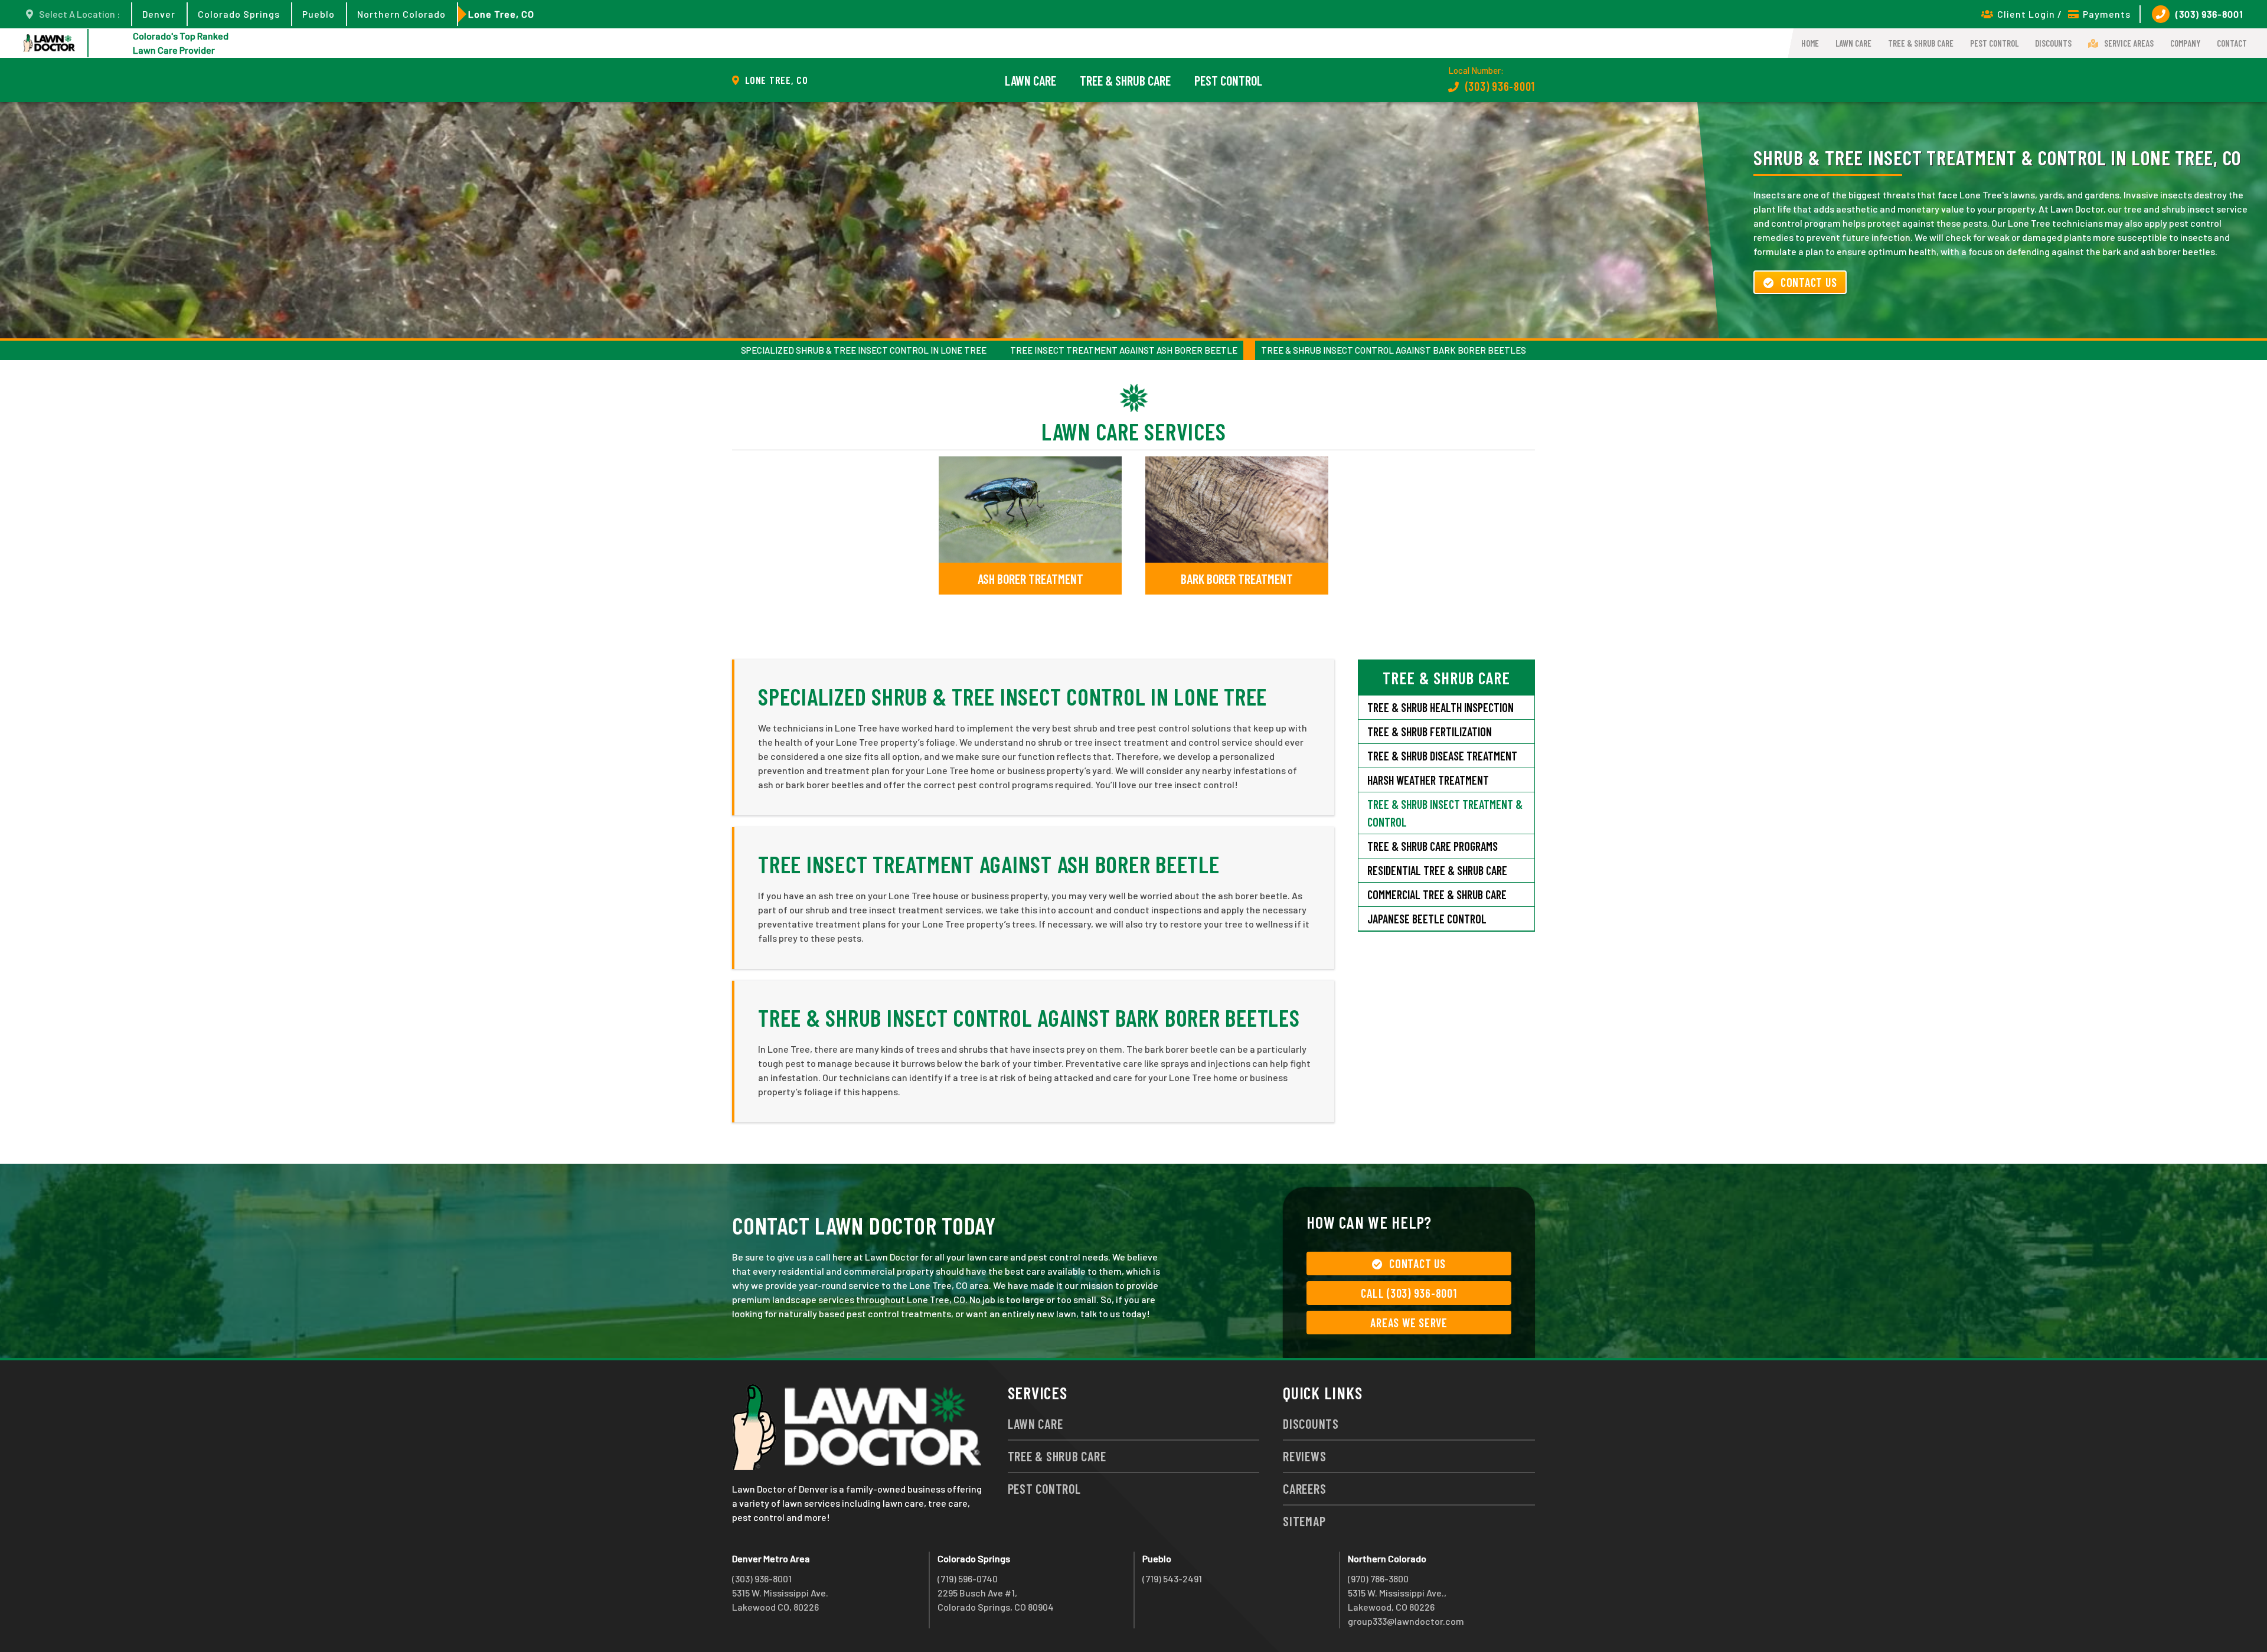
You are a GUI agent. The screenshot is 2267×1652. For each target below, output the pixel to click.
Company (2185, 43)
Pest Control (1994, 43)
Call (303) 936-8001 (1409, 1293)
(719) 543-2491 (1172, 1578)
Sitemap (1304, 1521)
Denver (159, 14)
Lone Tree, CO (501, 14)
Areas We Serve (1409, 1323)
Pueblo (319, 14)
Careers (1304, 1488)
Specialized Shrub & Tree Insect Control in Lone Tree (864, 350)
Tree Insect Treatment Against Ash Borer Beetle (1124, 350)
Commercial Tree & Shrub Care (1437, 894)
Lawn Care (1853, 43)
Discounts (2053, 43)
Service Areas (2129, 43)
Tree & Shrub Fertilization (1430, 732)
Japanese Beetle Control (1427, 919)
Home (1810, 43)
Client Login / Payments (2064, 14)
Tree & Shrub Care (1921, 43)
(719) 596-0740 (968, 1578)
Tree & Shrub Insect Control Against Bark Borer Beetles (1394, 350)
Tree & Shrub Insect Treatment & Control (1445, 813)
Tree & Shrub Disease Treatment (1442, 756)
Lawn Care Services (1134, 431)
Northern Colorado (401, 14)
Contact (2232, 43)
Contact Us (1809, 282)
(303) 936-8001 (2209, 14)
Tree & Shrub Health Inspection (1440, 707)
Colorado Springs (239, 14)
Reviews (1304, 1456)
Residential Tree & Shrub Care (1437, 870)
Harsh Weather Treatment (1428, 780)
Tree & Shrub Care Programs (1433, 846)
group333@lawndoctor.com (1406, 1621)
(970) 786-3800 (1378, 1578)
